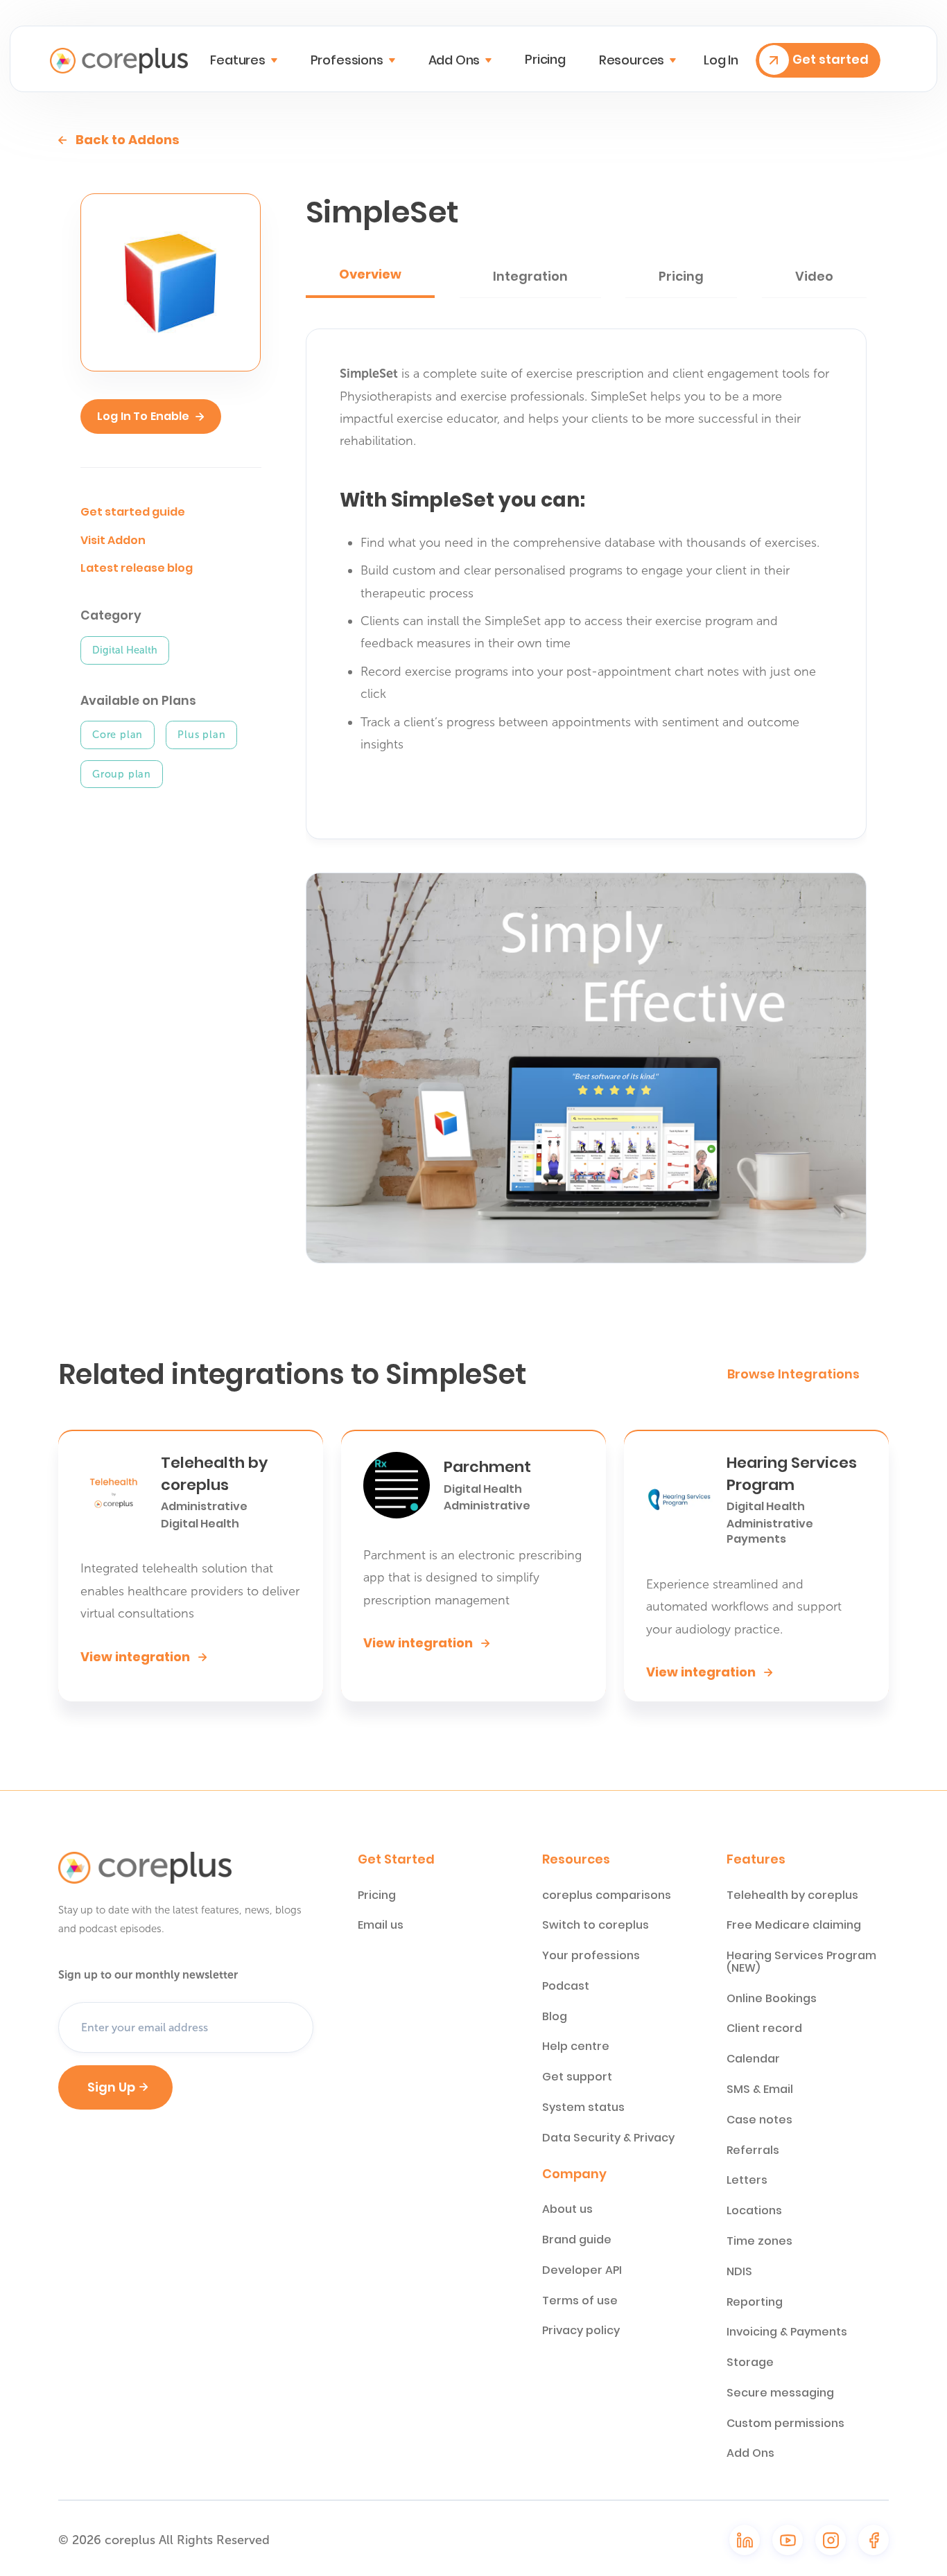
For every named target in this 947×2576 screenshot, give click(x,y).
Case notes (759, 2120)
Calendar (753, 2059)
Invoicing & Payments (787, 2332)
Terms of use (580, 2301)
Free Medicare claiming (794, 1925)
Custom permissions (785, 2424)
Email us (381, 1925)
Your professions (591, 1956)
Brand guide (577, 2240)
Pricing (545, 60)
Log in (721, 60)
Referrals (753, 2150)
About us (567, 2209)
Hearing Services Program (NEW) (801, 1962)
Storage (750, 2363)
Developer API (582, 2270)
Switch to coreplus (596, 1925)
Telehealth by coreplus (792, 1895)
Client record (764, 2029)
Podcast (566, 1986)
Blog (555, 2017)
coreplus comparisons (607, 1895)
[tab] (370, 276)
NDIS (739, 2272)
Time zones (759, 2241)
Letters (747, 2180)
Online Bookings (772, 1999)
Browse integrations (793, 1374)
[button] (243, 60)
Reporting (755, 2302)
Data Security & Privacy (608, 2138)
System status (583, 2108)
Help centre (576, 2047)
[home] (119, 61)
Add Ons (750, 2453)
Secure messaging (780, 2393)
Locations (754, 2211)
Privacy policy (581, 2331)
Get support (577, 2077)
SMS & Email (760, 2089)
